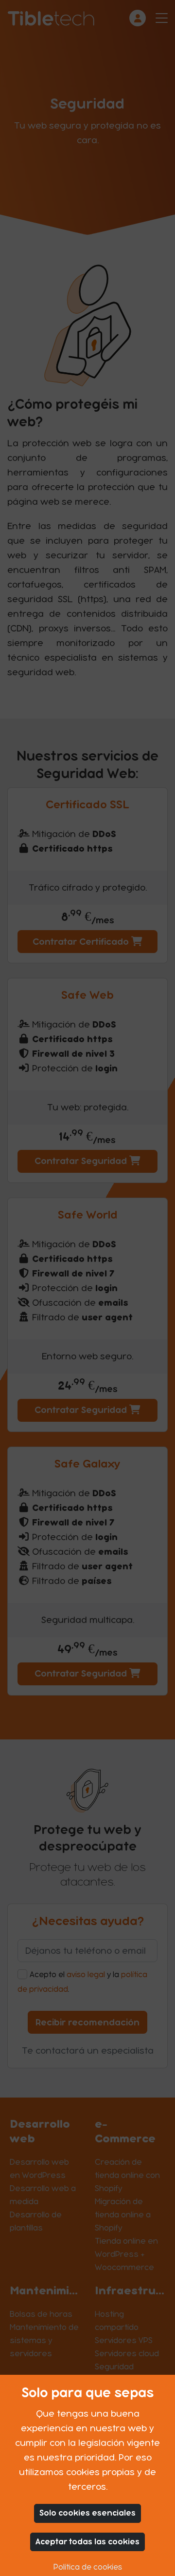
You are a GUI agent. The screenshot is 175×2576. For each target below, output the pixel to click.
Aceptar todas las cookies (87, 2542)
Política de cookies (88, 2567)
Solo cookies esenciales (87, 2513)
